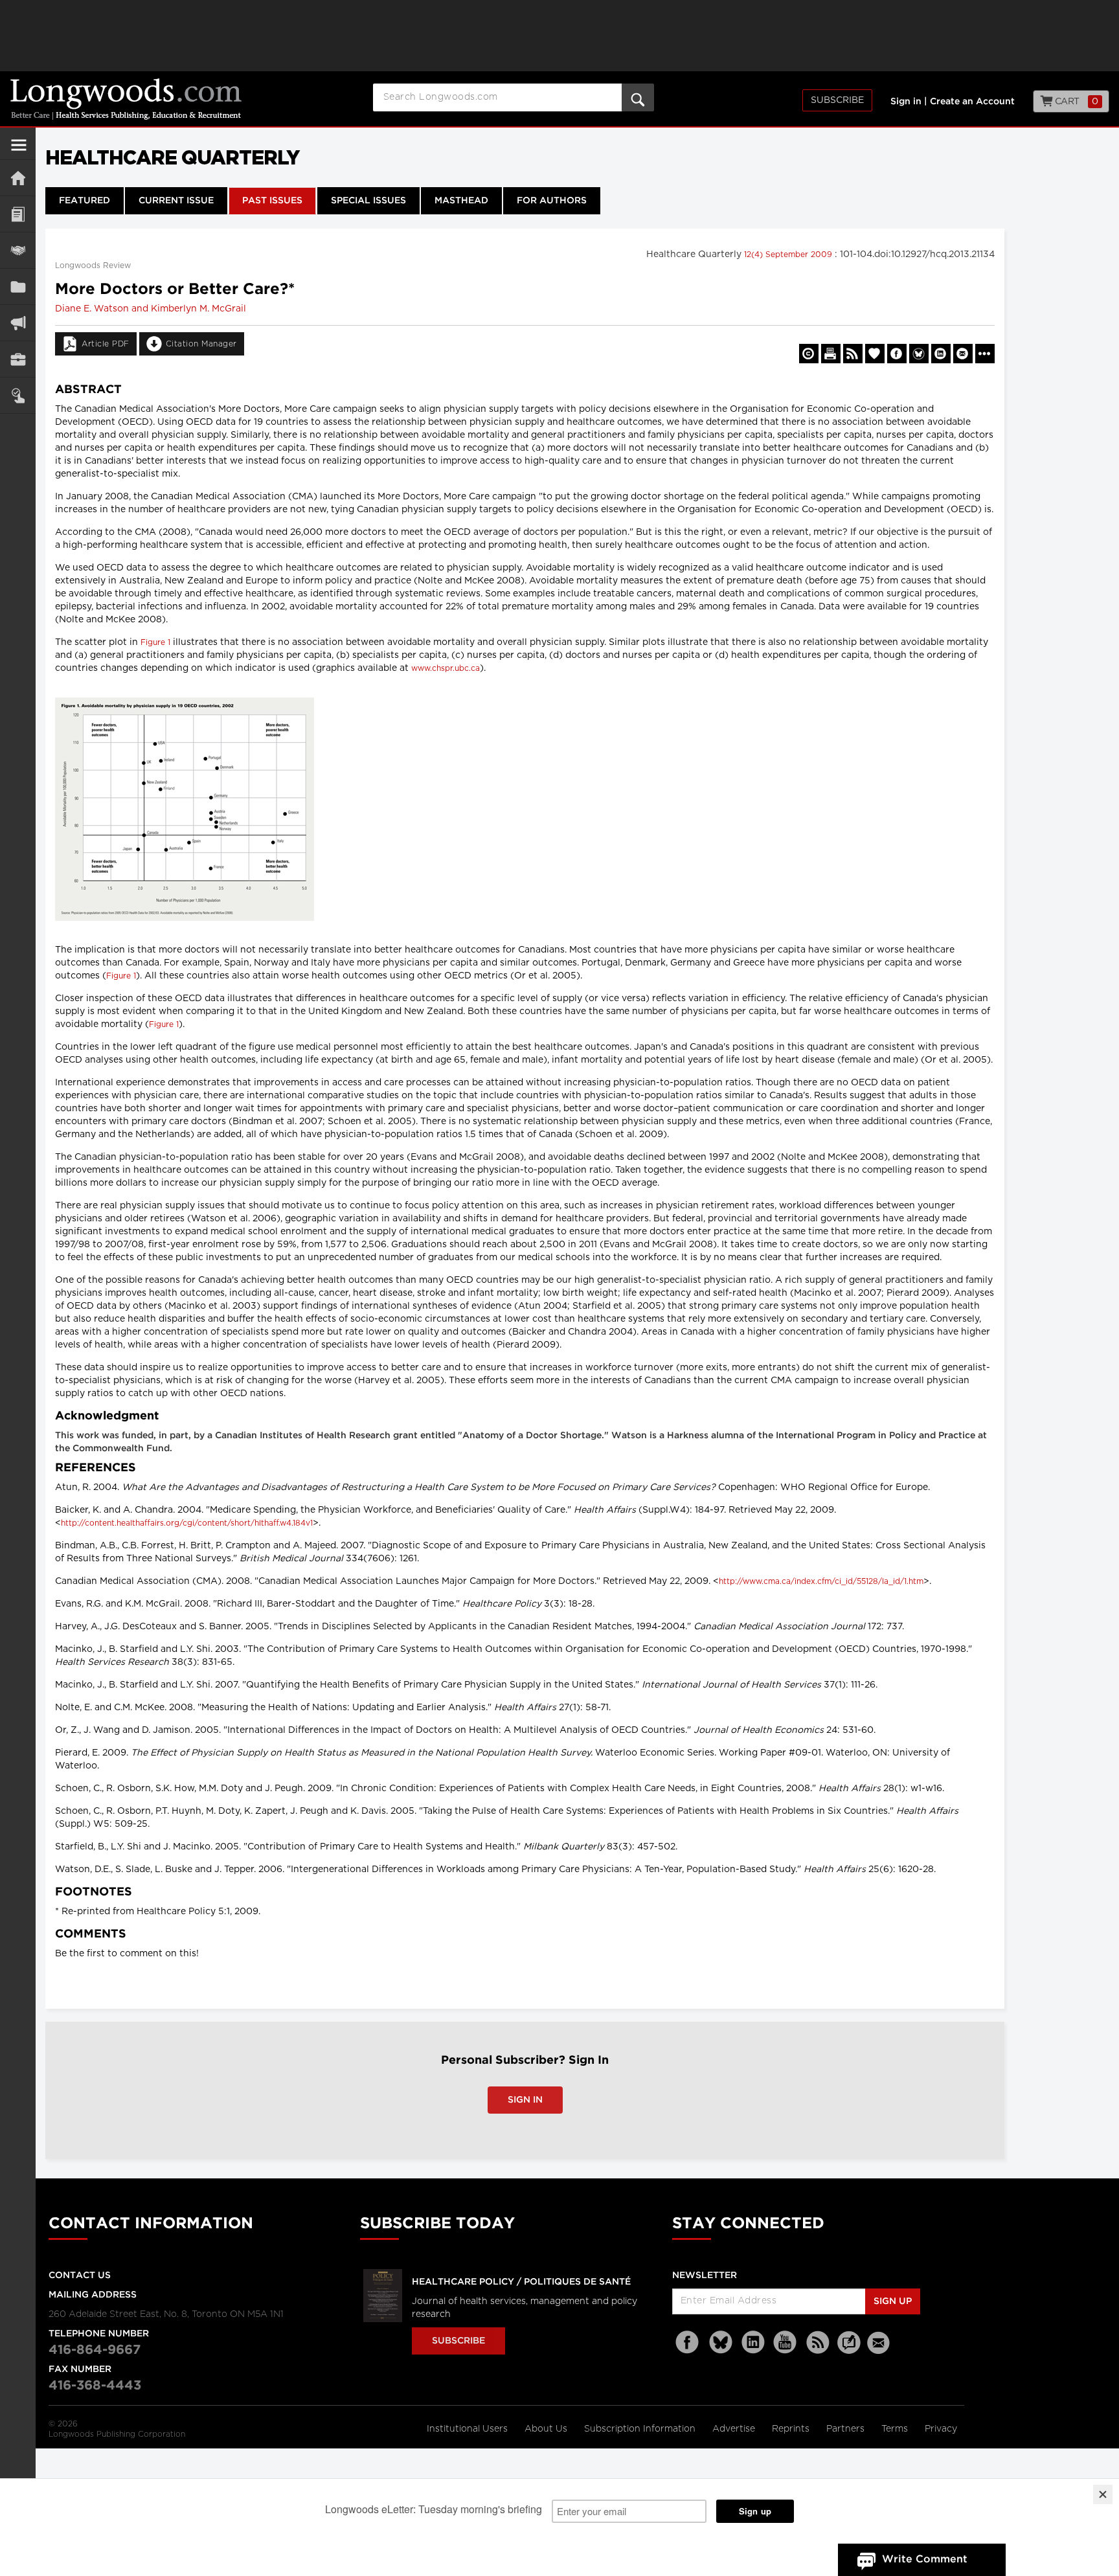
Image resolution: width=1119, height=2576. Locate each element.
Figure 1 (155, 642)
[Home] (18, 178)
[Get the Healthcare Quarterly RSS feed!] (853, 354)
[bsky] (721, 2343)
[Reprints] (809, 354)
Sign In (525, 2100)
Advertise (735, 2429)
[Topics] (18, 214)
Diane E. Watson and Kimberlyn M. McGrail (151, 309)
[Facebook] (688, 2343)
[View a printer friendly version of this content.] (831, 354)
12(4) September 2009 (789, 254)
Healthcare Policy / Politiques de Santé (521, 2282)
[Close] (1103, 2494)
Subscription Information (640, 2429)
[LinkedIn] (753, 2343)
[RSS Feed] (818, 2343)
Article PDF (106, 344)
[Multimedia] (18, 323)
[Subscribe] (18, 395)
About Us (547, 2429)
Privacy (941, 2429)
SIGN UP (893, 2301)
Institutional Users (469, 2429)
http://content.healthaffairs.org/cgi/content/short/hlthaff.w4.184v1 (187, 1523)
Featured (85, 201)
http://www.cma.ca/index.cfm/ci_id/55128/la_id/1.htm (821, 1581)
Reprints (792, 2429)
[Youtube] (786, 2343)
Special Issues (368, 201)
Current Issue (176, 201)
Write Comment (925, 2559)
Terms (896, 2429)
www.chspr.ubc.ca (446, 668)
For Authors (552, 201)
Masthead (461, 201)
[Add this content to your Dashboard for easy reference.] (875, 354)
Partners (847, 2429)
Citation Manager (201, 344)
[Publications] (18, 287)
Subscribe (837, 100)
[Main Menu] (19, 150)
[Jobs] (18, 359)
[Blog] (849, 2350)
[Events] (18, 250)
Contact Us (80, 2276)
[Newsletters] (880, 2343)
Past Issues (272, 201)
